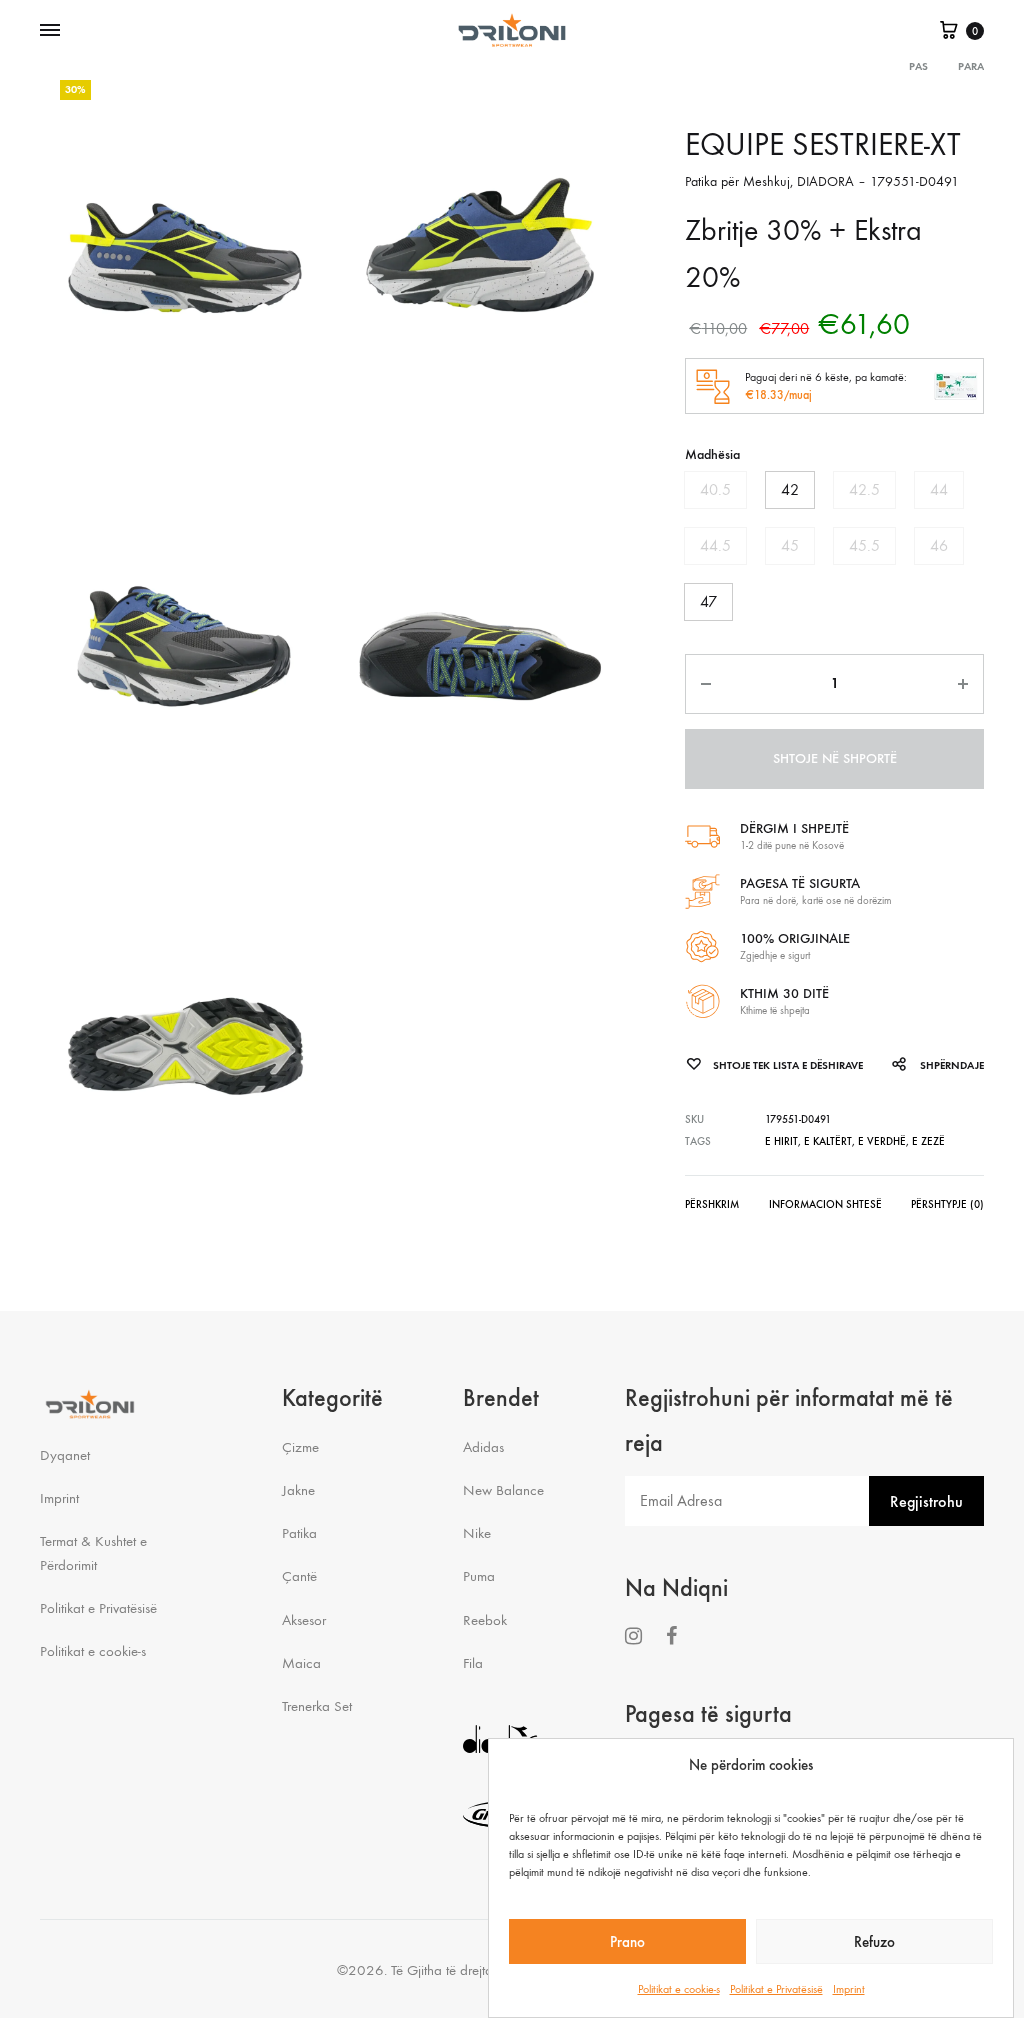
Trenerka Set (317, 1706)
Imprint (849, 1989)
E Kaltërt (828, 1141)
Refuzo (874, 1942)
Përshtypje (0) (947, 1204)
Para (971, 66)
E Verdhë (882, 1141)
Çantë (299, 1576)
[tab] (712, 1208)
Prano (627, 1942)
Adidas (483, 1447)
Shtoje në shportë (835, 758)
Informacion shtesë (825, 1204)
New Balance (503, 1490)
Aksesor (304, 1620)
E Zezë (928, 1141)
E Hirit (781, 1141)
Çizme (300, 1447)
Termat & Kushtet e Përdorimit (93, 1552)
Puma (479, 1576)
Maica (301, 1663)
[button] (715, 490)
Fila (473, 1663)
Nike (477, 1533)
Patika (299, 1533)
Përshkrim (712, 1204)
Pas (918, 66)
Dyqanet (65, 1455)
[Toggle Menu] (50, 31)
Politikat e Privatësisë (776, 1989)
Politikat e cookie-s (679, 1989)
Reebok (485, 1620)
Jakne (298, 1490)
